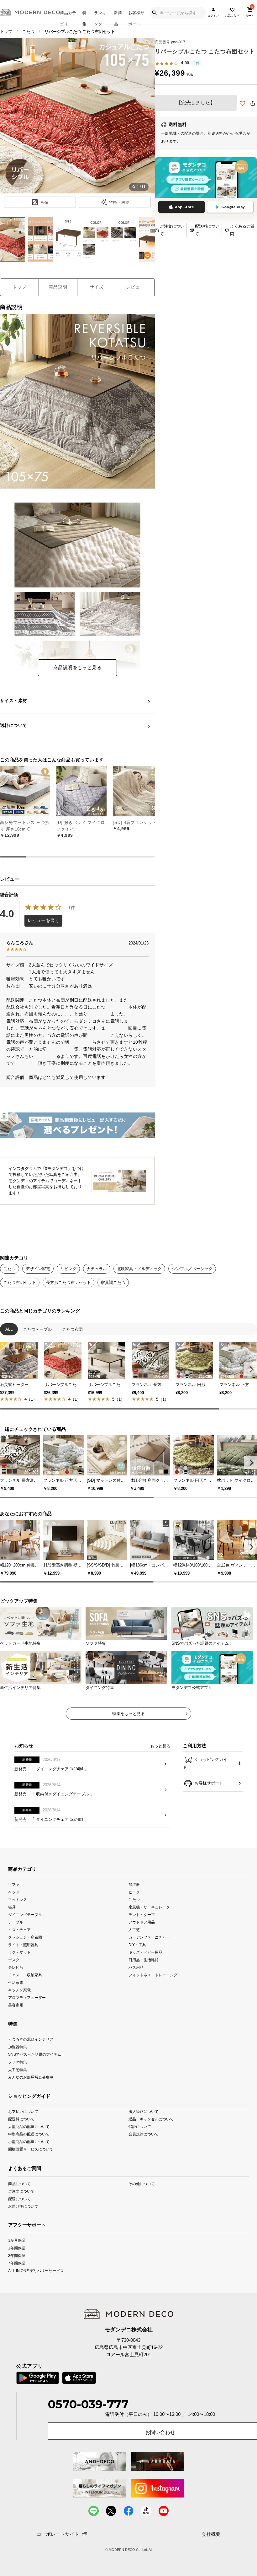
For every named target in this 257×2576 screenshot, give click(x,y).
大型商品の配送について (29, 2127)
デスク (14, 1960)
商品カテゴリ (68, 17)
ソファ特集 (18, 2062)
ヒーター (136, 1892)
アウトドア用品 (142, 1922)
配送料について (207, 230)
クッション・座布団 (25, 1937)
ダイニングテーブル (25, 1915)
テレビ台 (16, 1967)
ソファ (14, 1884)
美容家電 (16, 2005)
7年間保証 (17, 2263)
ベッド (14, 1892)
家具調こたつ (113, 1283)
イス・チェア (19, 1930)
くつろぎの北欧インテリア (31, 2039)
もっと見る (160, 1746)
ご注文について (172, 230)
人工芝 (134, 1930)
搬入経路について (144, 2111)
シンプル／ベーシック (192, 1269)
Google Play (233, 207)
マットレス (18, 1899)
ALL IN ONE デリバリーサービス (36, 2270)
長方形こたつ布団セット (68, 1283)
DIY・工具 (137, 1945)
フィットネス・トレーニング (153, 1975)
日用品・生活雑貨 (144, 1960)
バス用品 (136, 1967)
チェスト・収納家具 (25, 1975)
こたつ (28, 32)
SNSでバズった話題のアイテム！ (37, 2054)
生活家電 (16, 1982)
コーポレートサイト (58, 2534)
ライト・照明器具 (23, 1945)
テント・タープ (142, 1915)
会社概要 (211, 2534)
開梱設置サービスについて (31, 2149)
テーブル (16, 1922)
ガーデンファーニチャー (149, 1937)
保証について (140, 2127)
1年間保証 (17, 2248)
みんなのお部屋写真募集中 (31, 2077)
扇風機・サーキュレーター (151, 1907)
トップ (6, 32)
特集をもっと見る (128, 1714)
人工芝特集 (18, 2069)
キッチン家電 (19, 1990)
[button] (250, 1369)
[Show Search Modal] (154, 13)
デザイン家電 (38, 1269)
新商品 (118, 17)
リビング (68, 1269)
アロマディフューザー (27, 1997)
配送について (19, 2199)
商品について (19, 2184)
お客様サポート (136, 17)
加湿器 (134, 1884)
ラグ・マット (19, 1952)
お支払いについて (23, 2111)
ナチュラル (97, 1269)
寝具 (12, 1907)
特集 (84, 17)
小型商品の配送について (29, 2142)
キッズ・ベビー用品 (145, 1952)
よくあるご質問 (242, 230)
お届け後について (23, 2206)
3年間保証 (17, 2255)
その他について (142, 2184)
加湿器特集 (18, 2047)
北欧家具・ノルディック (139, 1269)
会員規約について (144, 2134)
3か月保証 (17, 2240)
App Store (184, 207)
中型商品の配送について (29, 2134)
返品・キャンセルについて (151, 2119)
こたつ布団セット (20, 1283)
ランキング (100, 17)
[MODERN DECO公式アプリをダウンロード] (206, 178)
